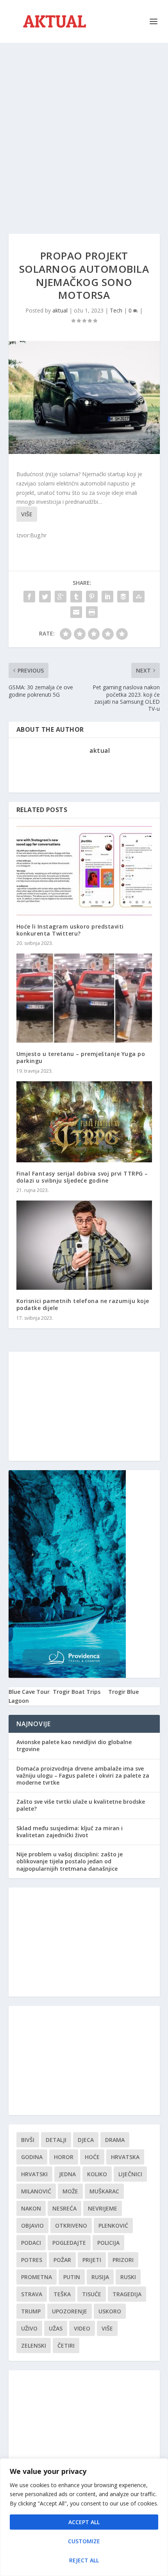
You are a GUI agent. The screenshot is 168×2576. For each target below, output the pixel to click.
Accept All (84, 2522)
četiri (66, 2346)
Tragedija (127, 2294)
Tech (116, 310)
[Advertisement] (84, 131)
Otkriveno (71, 2226)
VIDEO (82, 2328)
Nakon (31, 2208)
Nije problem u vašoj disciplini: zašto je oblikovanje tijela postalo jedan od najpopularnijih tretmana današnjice (70, 1861)
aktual (60, 310)
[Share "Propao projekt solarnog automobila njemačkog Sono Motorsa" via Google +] (61, 597)
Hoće (92, 2157)
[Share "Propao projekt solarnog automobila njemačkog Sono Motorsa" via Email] (76, 612)
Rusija (100, 2277)
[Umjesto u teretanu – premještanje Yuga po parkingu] (84, 998)
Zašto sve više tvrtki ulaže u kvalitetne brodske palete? (81, 1805)
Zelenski (34, 2346)
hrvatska (125, 2157)
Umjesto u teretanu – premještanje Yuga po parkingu (81, 1057)
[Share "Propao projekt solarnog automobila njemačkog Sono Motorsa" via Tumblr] (76, 597)
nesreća (64, 2208)
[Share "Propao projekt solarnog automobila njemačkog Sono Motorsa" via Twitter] (45, 597)
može (70, 2191)
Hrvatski (34, 2174)
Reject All (84, 2560)
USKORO (110, 2311)
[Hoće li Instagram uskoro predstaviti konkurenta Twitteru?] (84, 871)
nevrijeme (103, 2208)
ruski (128, 2277)
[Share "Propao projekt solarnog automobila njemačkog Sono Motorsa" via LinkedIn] (107, 597)
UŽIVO (29, 2328)
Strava (32, 2294)
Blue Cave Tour (29, 1692)
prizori (123, 2260)
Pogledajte (69, 2243)
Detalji (56, 2140)
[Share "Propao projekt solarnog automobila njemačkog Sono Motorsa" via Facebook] (29, 597)
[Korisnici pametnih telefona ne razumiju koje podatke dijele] (84, 1245)
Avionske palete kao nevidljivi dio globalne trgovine (74, 1745)
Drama (115, 2140)
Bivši (28, 2140)
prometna (37, 2277)
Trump (31, 2311)
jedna (67, 2174)
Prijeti (92, 2260)
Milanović (36, 2191)
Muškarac (104, 2191)
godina (32, 2157)
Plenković (113, 2226)
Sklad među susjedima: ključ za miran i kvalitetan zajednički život (70, 1832)
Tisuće (92, 2294)
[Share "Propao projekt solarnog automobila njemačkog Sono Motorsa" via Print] (92, 612)
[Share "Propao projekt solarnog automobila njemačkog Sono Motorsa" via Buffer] (123, 597)
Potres (32, 2260)
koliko (97, 2174)
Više (27, 514)
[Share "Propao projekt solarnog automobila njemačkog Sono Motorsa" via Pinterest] (92, 597)
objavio (32, 2226)
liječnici (130, 2174)
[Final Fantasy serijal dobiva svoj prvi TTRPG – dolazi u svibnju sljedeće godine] (84, 1122)
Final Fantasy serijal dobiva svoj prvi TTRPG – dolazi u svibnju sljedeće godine (82, 1177)
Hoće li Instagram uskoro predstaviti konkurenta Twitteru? (70, 930)
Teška (62, 2294)
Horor (64, 2157)
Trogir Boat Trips (77, 1692)
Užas (56, 2328)
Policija (108, 2243)
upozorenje (70, 2311)
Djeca (86, 2140)
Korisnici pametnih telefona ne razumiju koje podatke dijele (83, 1304)
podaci (31, 2243)
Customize (84, 2541)
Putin (72, 2277)
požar (62, 2260)
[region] (84, 2517)
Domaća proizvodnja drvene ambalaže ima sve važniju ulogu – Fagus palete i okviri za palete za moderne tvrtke (83, 1775)
